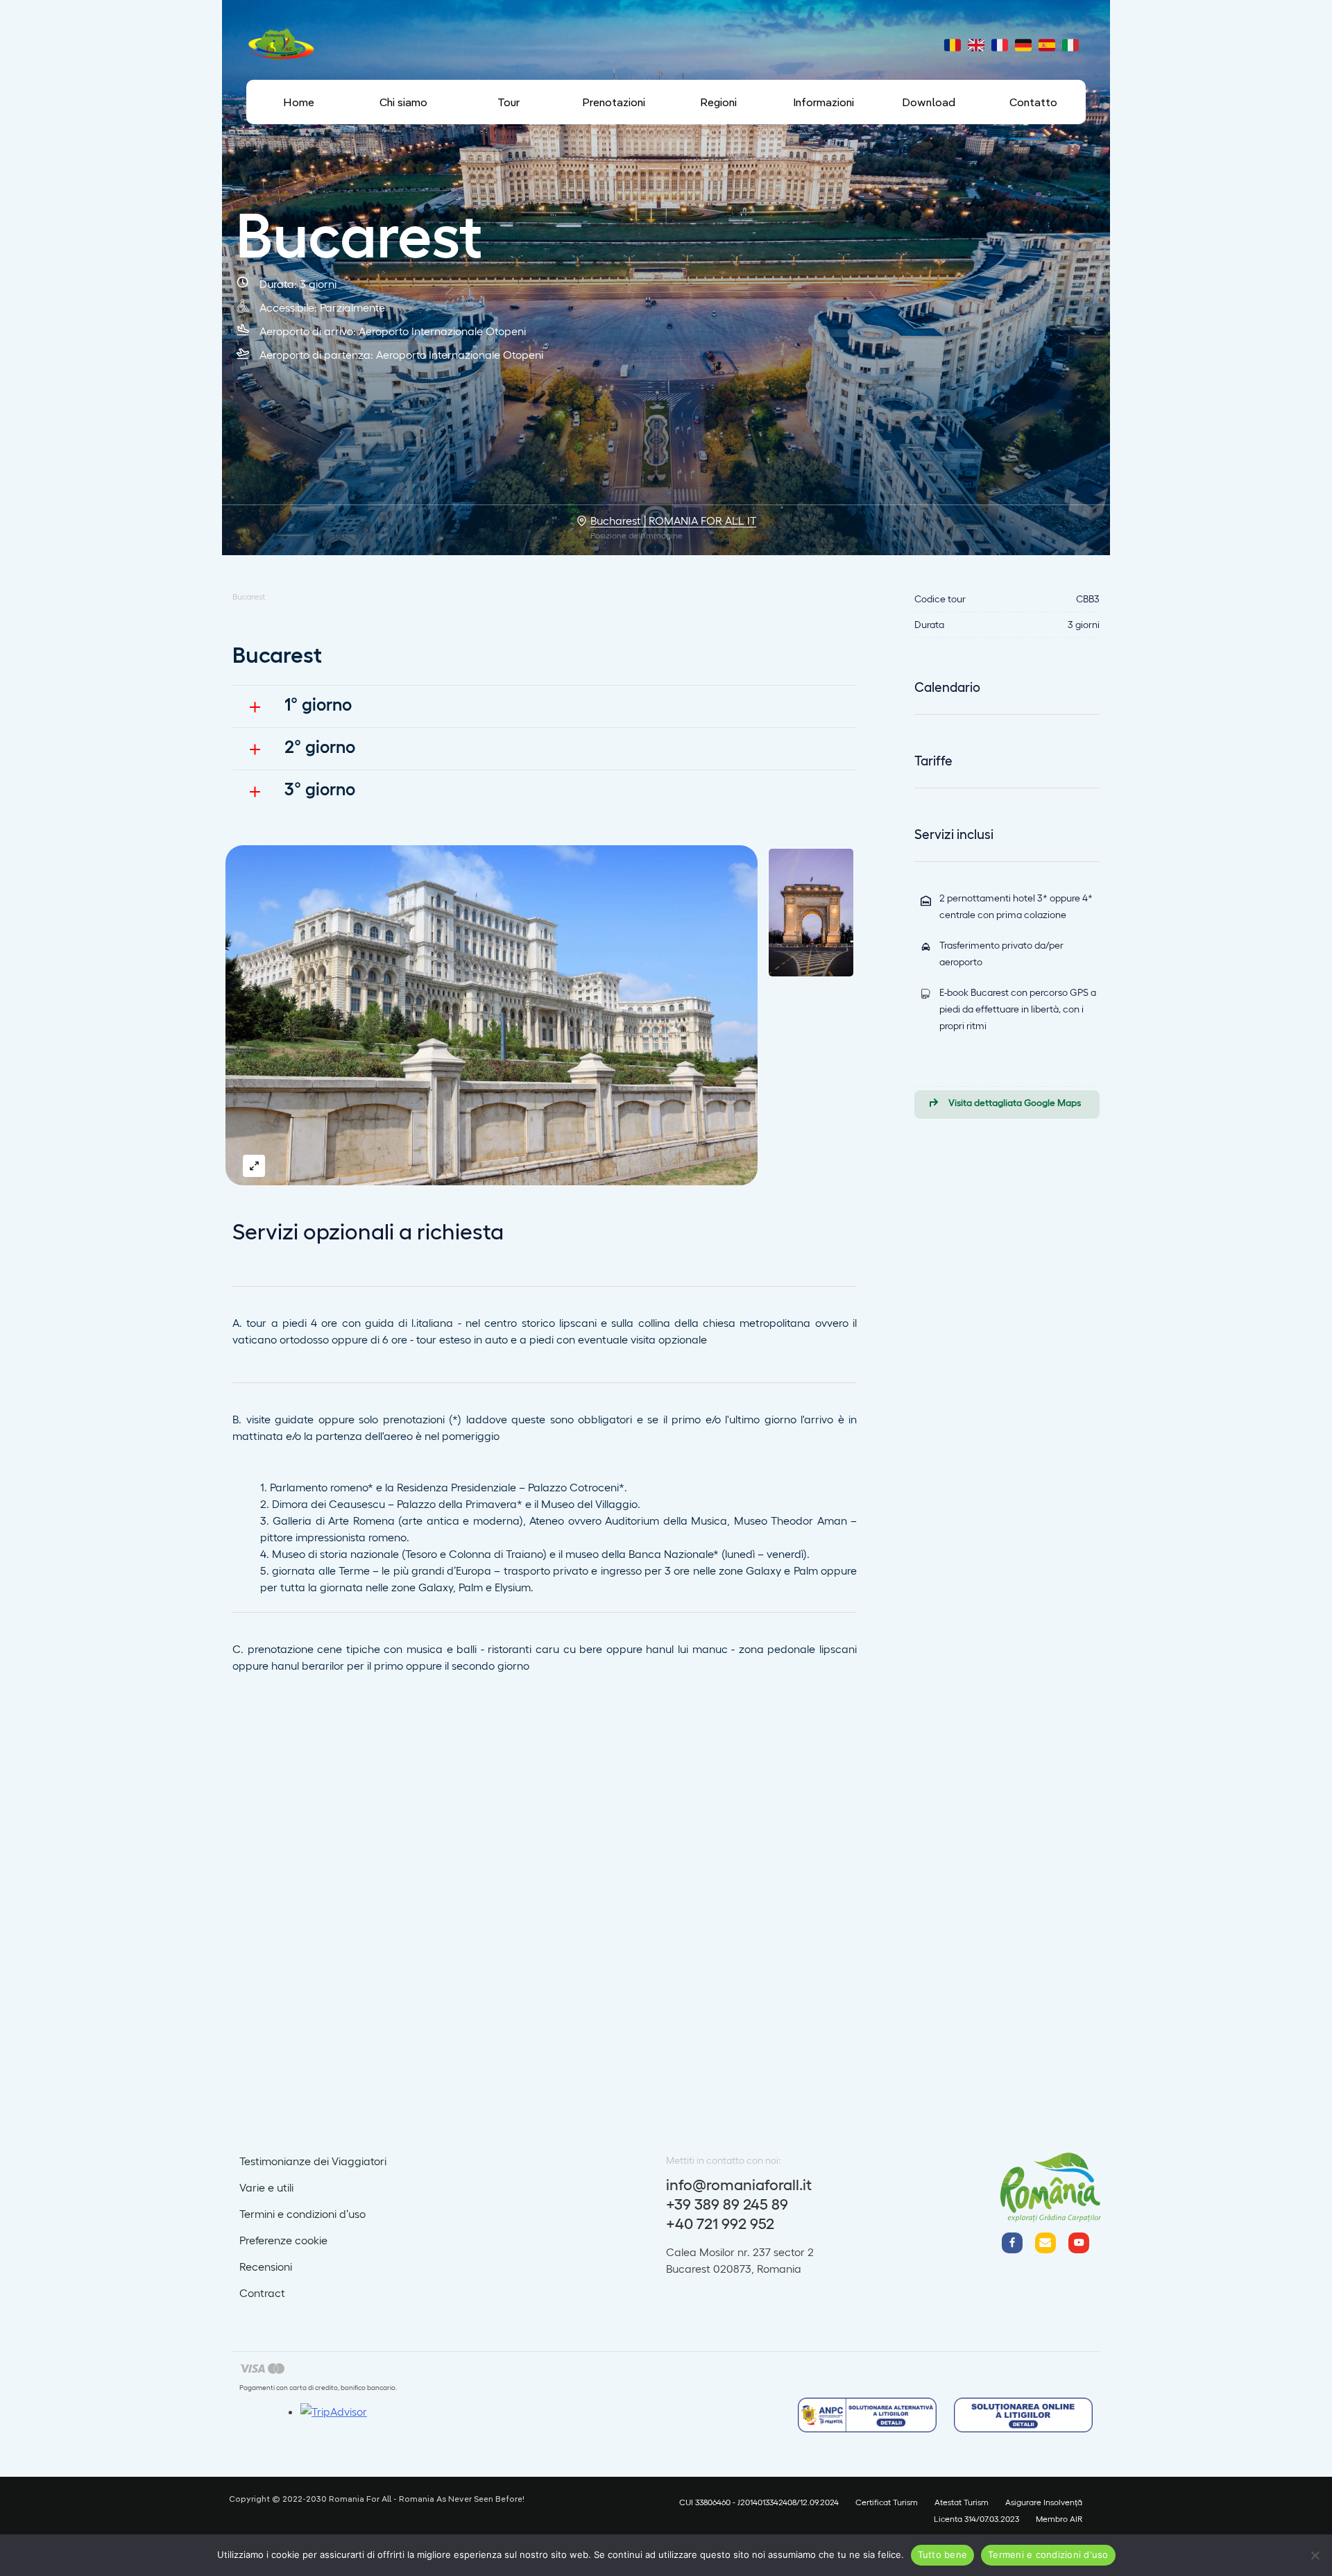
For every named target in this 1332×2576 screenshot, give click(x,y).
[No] (1315, 2555)
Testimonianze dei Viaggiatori (313, 2161)
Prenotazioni (614, 102)
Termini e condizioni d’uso (302, 2213)
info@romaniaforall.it (739, 2184)
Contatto (1033, 102)
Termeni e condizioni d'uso (1048, 2554)
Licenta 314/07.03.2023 (976, 2518)
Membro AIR (1059, 2518)
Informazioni (823, 102)
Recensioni (266, 2266)
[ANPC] (867, 2417)
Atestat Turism (962, 2502)
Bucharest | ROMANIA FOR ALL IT (673, 520)
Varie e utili (266, 2187)
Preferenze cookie (283, 2240)
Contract (262, 2293)
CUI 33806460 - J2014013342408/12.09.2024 (759, 2502)
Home (299, 102)
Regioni (718, 102)
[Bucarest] (492, 1015)
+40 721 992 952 (720, 2223)
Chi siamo (403, 102)
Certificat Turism (887, 2502)
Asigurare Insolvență (1044, 2502)
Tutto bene (943, 2554)
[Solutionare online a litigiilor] (1023, 2417)
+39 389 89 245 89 (727, 2203)
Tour (509, 102)
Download (929, 102)
